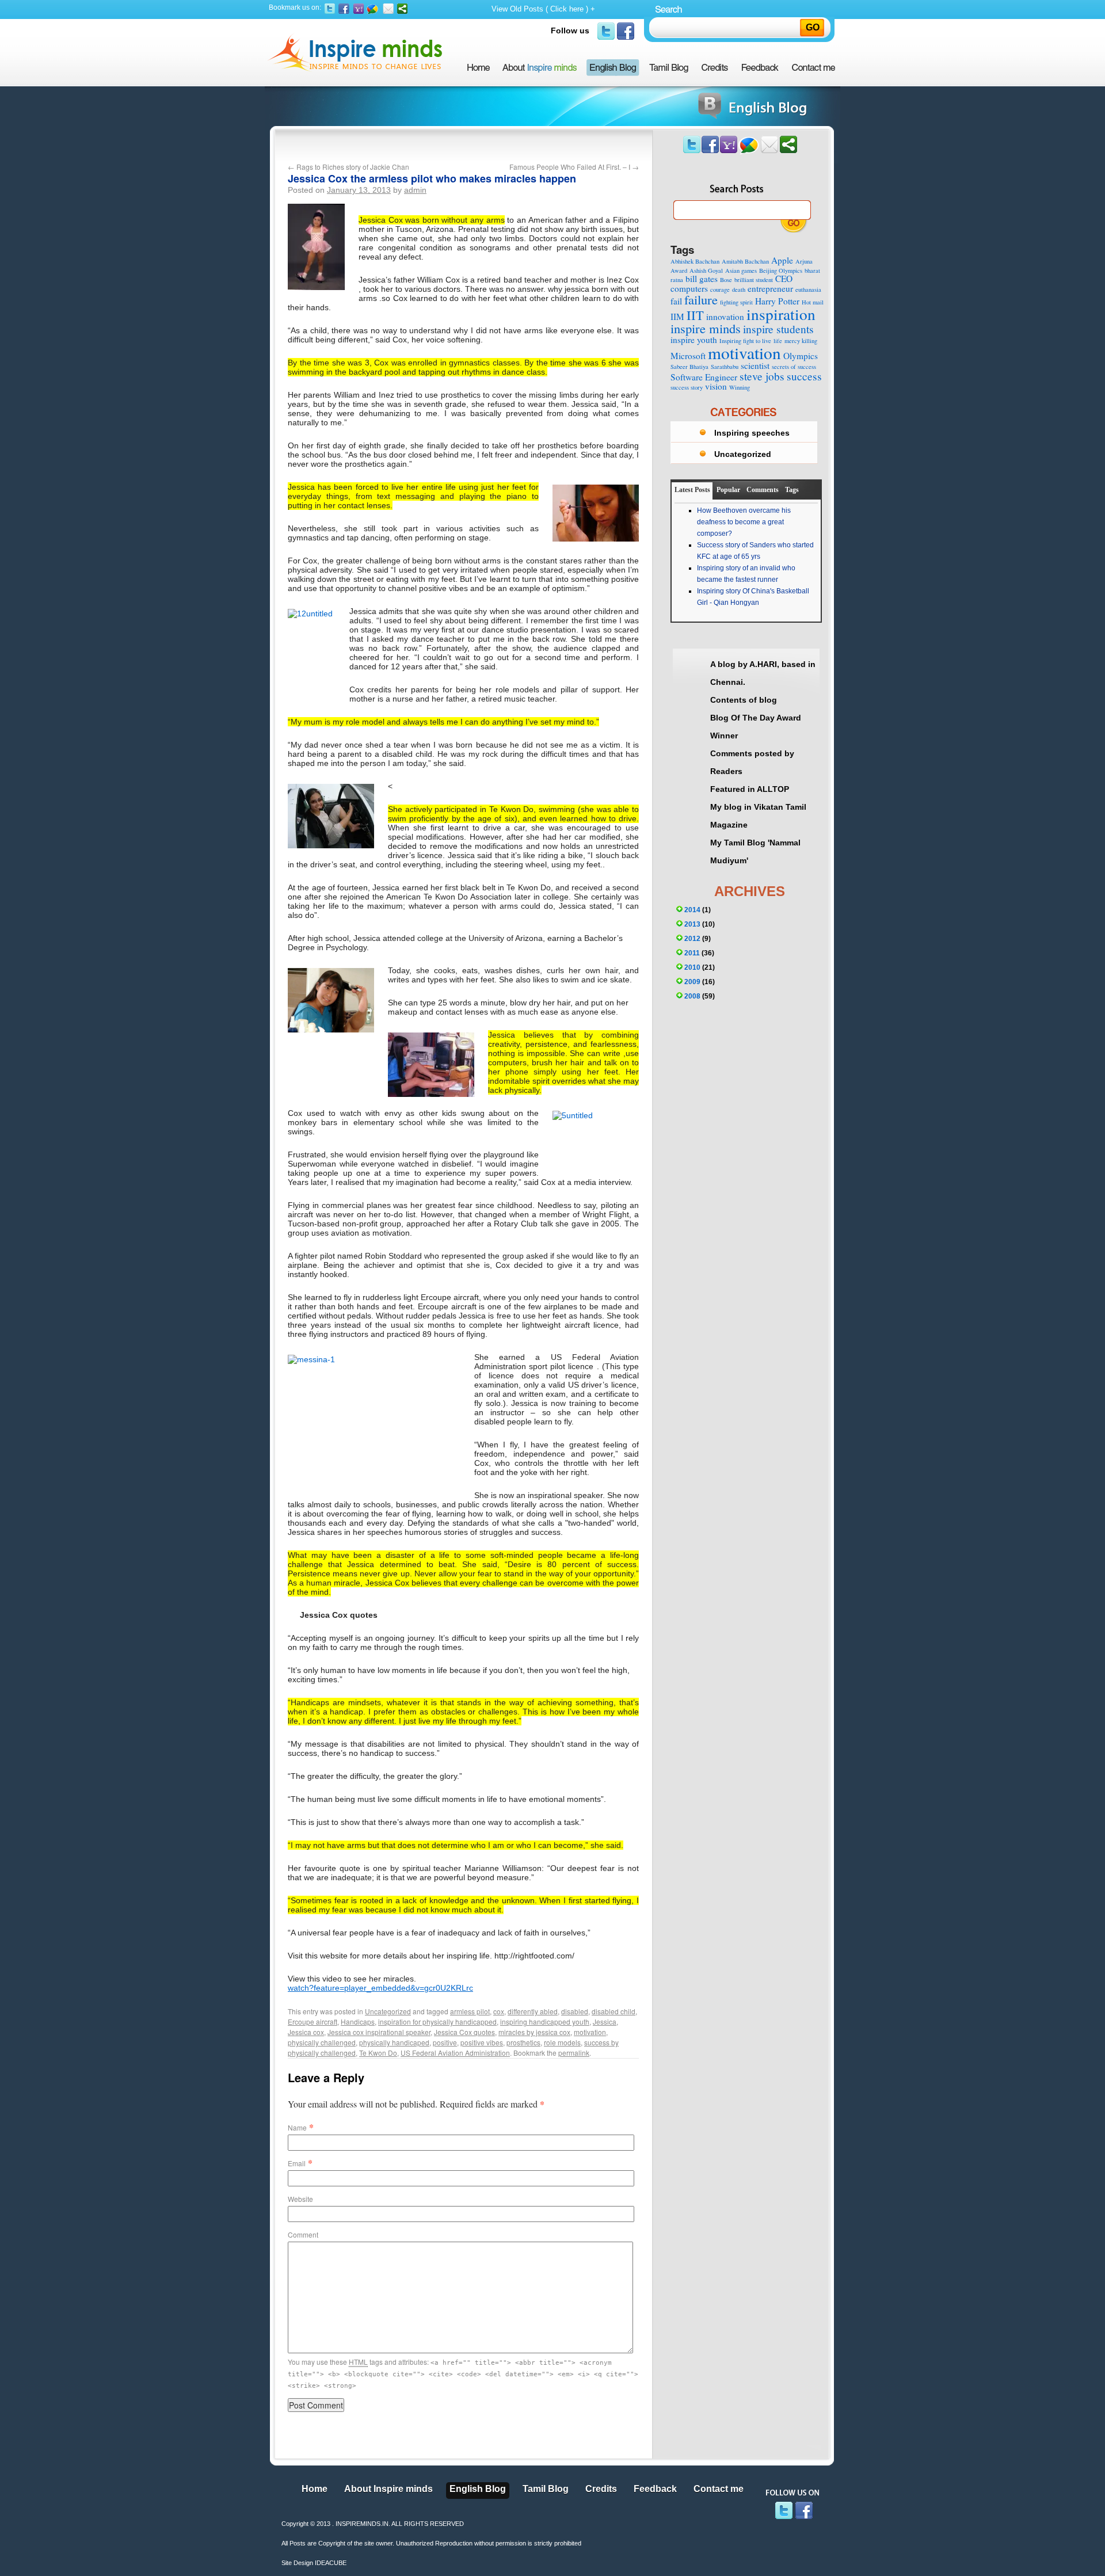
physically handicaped (394, 2042)
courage (720, 289)
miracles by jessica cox (534, 2032)
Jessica (605, 2021)
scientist (755, 365)
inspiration (781, 314)
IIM (677, 317)
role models (562, 2042)
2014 (692, 910)
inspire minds (706, 328)
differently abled (533, 2011)
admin (415, 190)
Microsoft (688, 356)
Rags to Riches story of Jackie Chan (348, 167)
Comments (763, 490)
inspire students (778, 329)
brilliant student (754, 280)
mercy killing (801, 341)
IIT (695, 315)
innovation (725, 317)
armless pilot (470, 2011)
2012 (692, 939)
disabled (575, 2011)
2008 (692, 996)
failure (701, 299)
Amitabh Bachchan (745, 261)
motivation (590, 2032)
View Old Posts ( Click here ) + (543, 9)
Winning (740, 387)
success (804, 376)
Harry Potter (777, 301)
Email (297, 2163)
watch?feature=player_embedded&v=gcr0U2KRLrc (380, 1988)
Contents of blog (744, 700)
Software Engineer (704, 377)
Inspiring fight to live (745, 341)
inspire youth (694, 340)
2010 (692, 967)
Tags (792, 490)
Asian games (741, 270)
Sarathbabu (725, 367)
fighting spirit (736, 302)
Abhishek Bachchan (695, 261)
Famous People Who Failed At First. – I (574, 167)
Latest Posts (692, 490)
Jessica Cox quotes (464, 2032)
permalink (574, 2053)
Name (297, 2127)
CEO (784, 279)
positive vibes (482, 2042)
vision (716, 386)
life (778, 341)
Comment (303, 2234)
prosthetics (523, 2042)
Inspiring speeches (752, 433)
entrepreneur (770, 288)
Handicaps (358, 2021)
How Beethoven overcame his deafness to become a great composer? (744, 522)
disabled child (614, 2011)
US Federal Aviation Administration (455, 2053)
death (739, 289)
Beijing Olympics (781, 270)
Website (300, 2199)
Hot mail (813, 302)
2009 (692, 982)
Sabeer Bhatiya (689, 367)
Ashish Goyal (706, 270)
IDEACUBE (331, 2563)
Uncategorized (388, 2011)
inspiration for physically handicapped (437, 2021)
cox (499, 2011)
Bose (726, 280)
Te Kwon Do (378, 2053)
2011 (692, 953)
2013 (692, 924)
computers (689, 288)
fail (676, 301)
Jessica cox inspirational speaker (379, 2032)
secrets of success (794, 367)
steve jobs (762, 376)
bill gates (702, 279)
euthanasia (808, 289)
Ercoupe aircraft (313, 2021)
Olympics (801, 356)
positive (445, 2042)
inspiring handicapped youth (545, 2021)
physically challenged (322, 2042)
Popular (728, 490)
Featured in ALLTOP (750, 789)
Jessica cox (306, 2032)
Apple (782, 260)
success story (687, 387)
